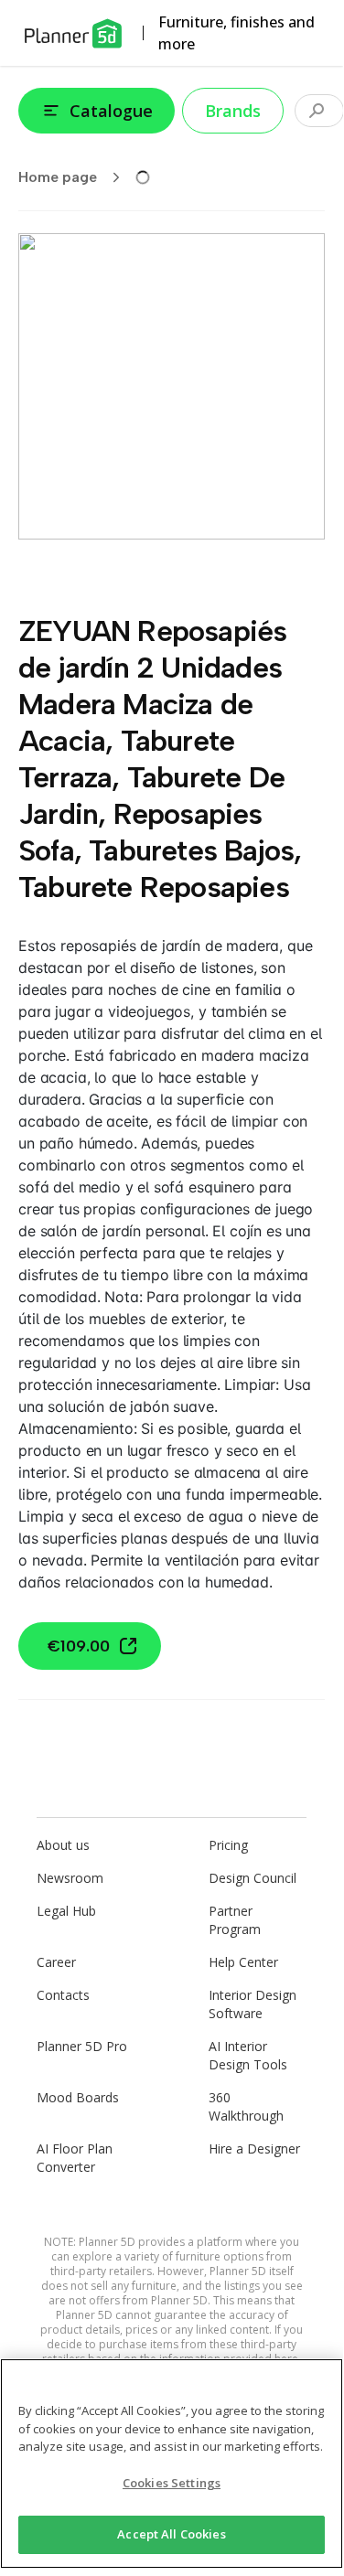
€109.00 (79, 1646)
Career (56, 1962)
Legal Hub (66, 1911)
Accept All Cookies (171, 2534)
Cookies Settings (172, 2483)
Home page (58, 177)
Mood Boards (78, 2097)
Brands (233, 111)
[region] (172, 2464)
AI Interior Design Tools (248, 2055)
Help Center (243, 1962)
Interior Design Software (253, 2004)
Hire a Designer (254, 2148)
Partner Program (235, 1920)
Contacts (63, 1995)
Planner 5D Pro (82, 2046)
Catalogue (111, 111)
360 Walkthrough (246, 2106)
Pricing (228, 1845)
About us (63, 1845)
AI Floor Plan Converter (75, 2158)
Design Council (253, 1878)
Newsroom (70, 1878)
